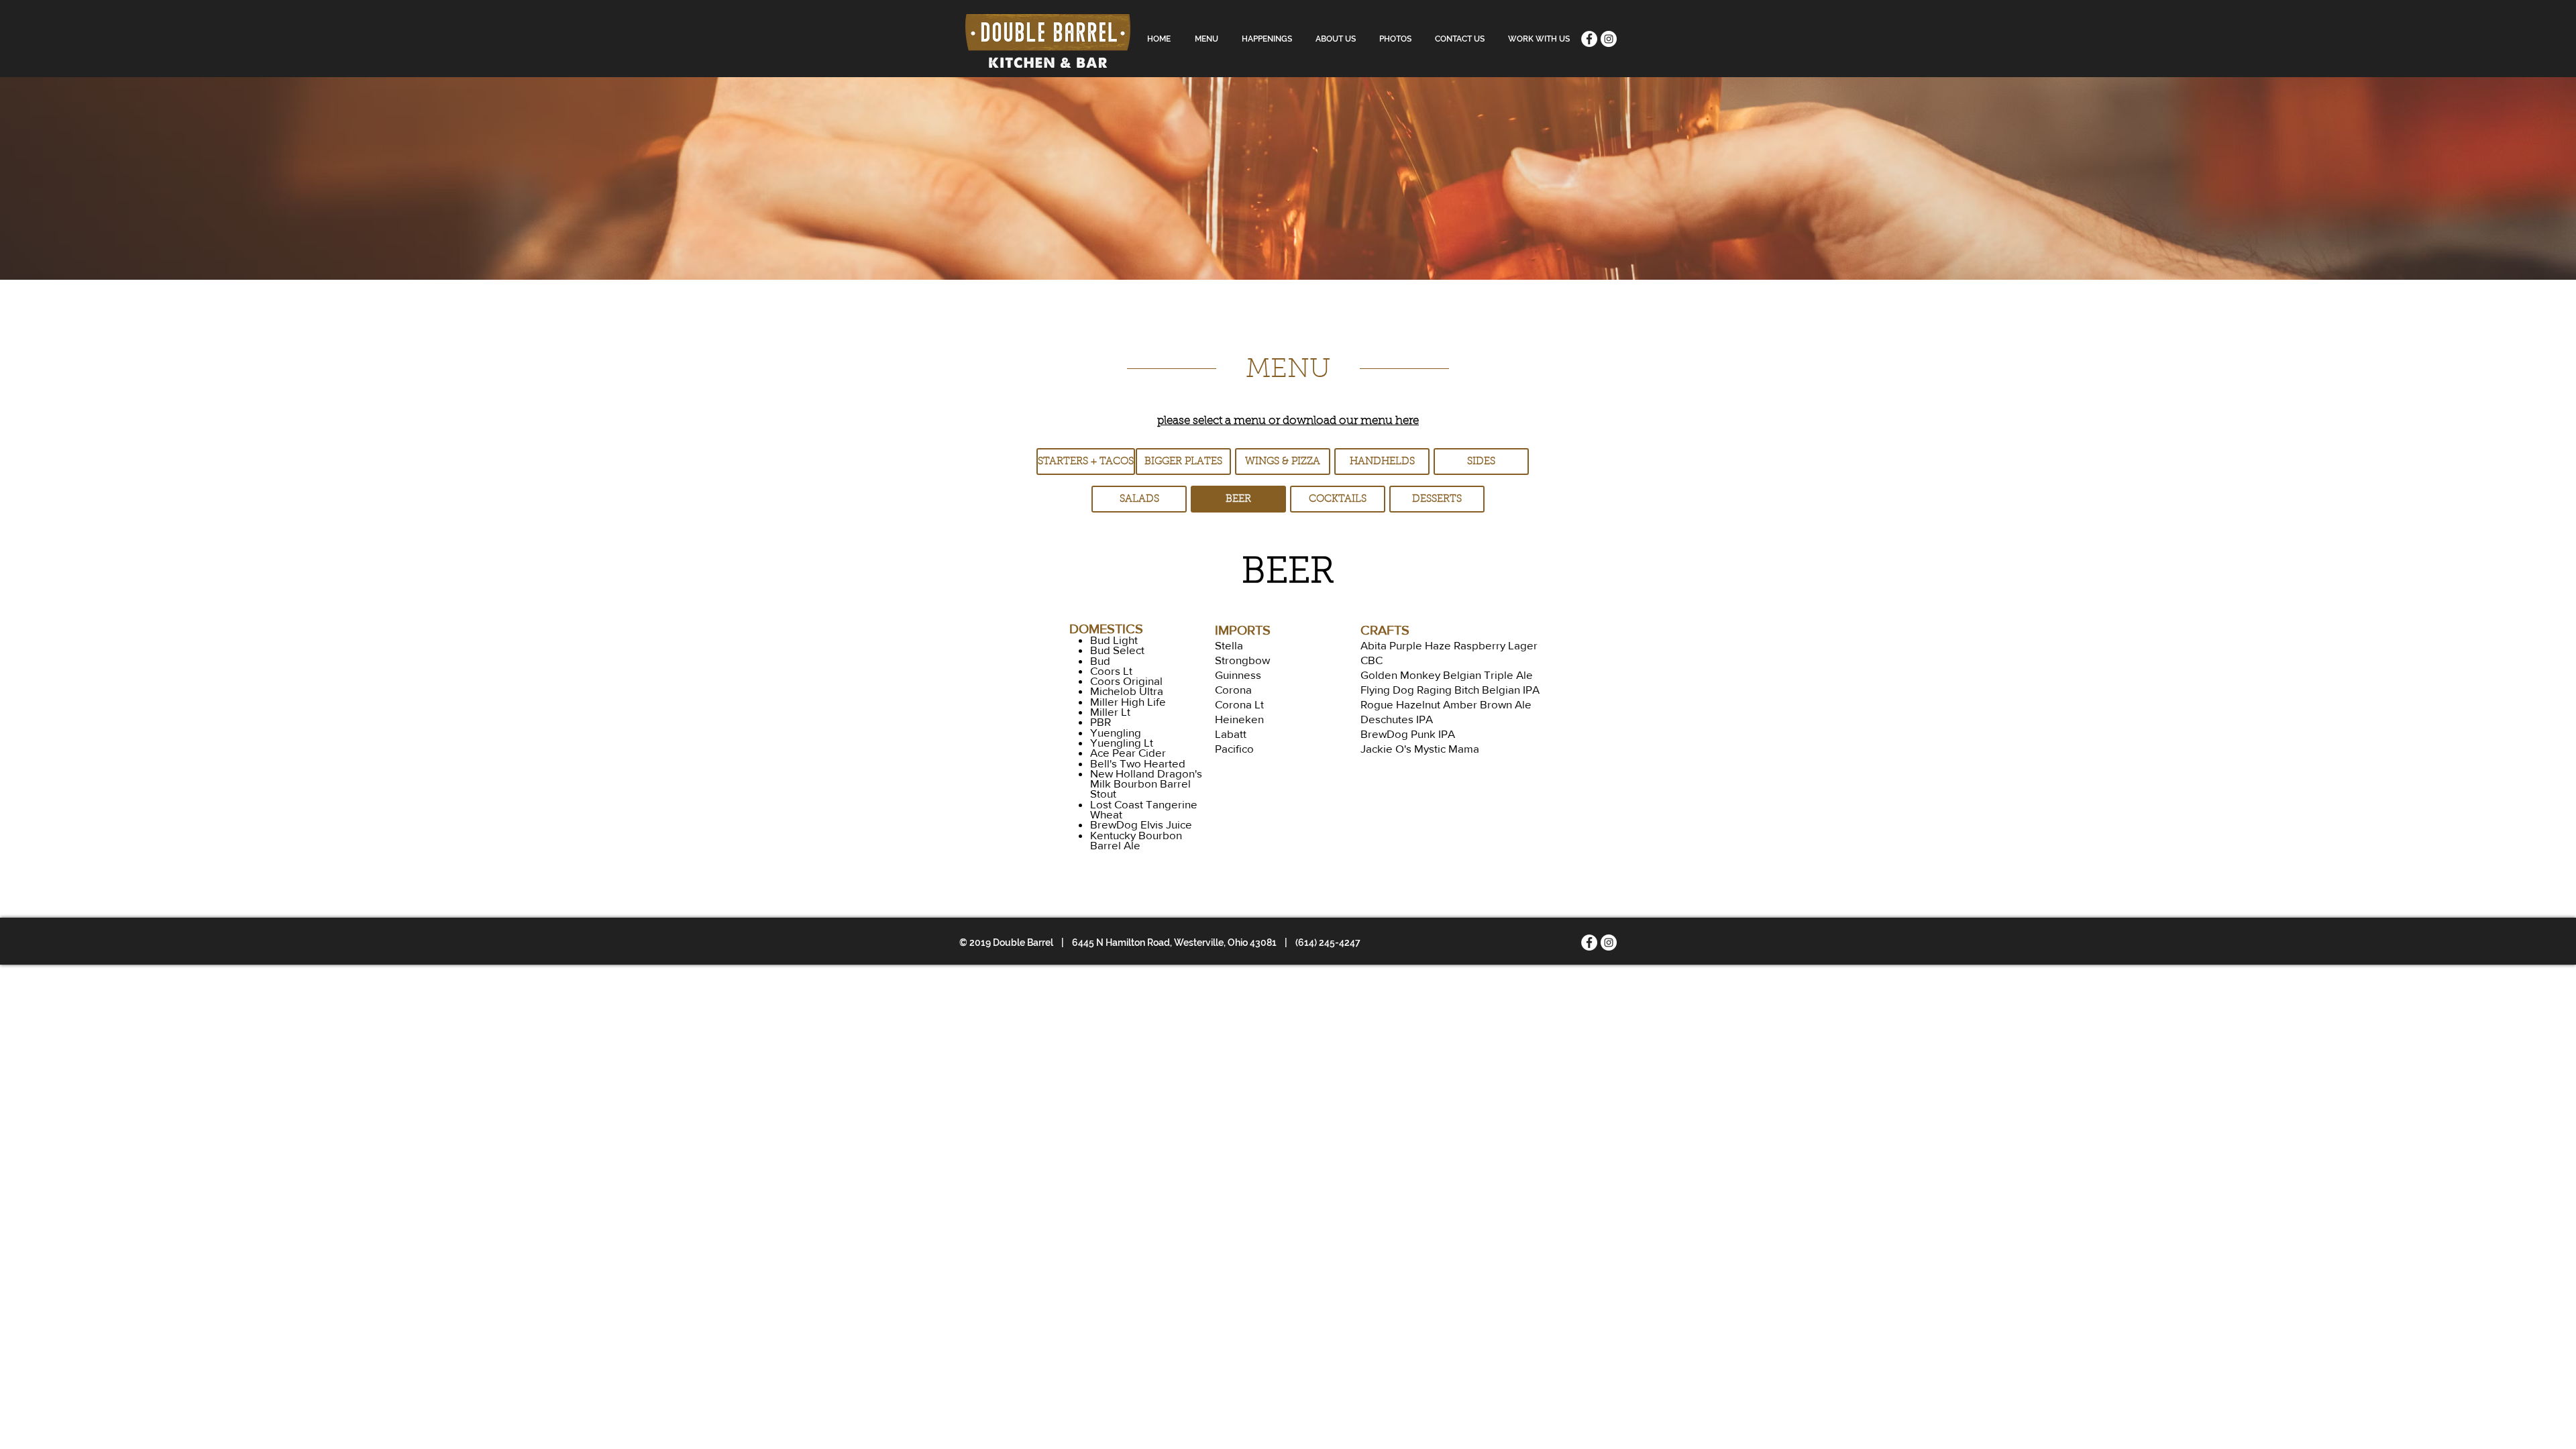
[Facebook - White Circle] (1589, 39)
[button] (1238, 499)
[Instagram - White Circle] (1609, 39)
